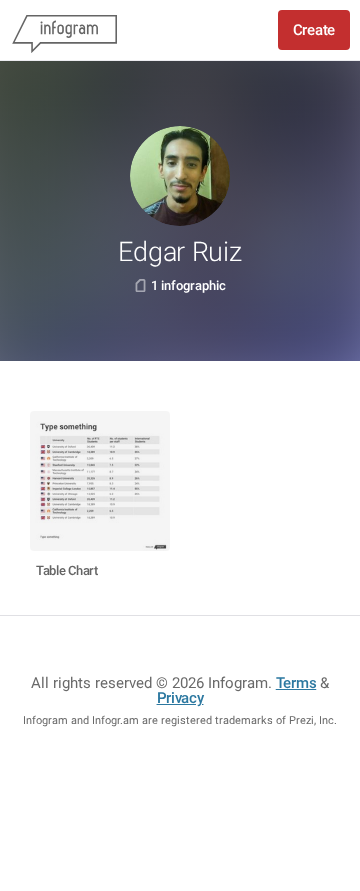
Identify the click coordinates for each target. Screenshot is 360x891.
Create (314, 30)
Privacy (180, 698)
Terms (296, 683)
